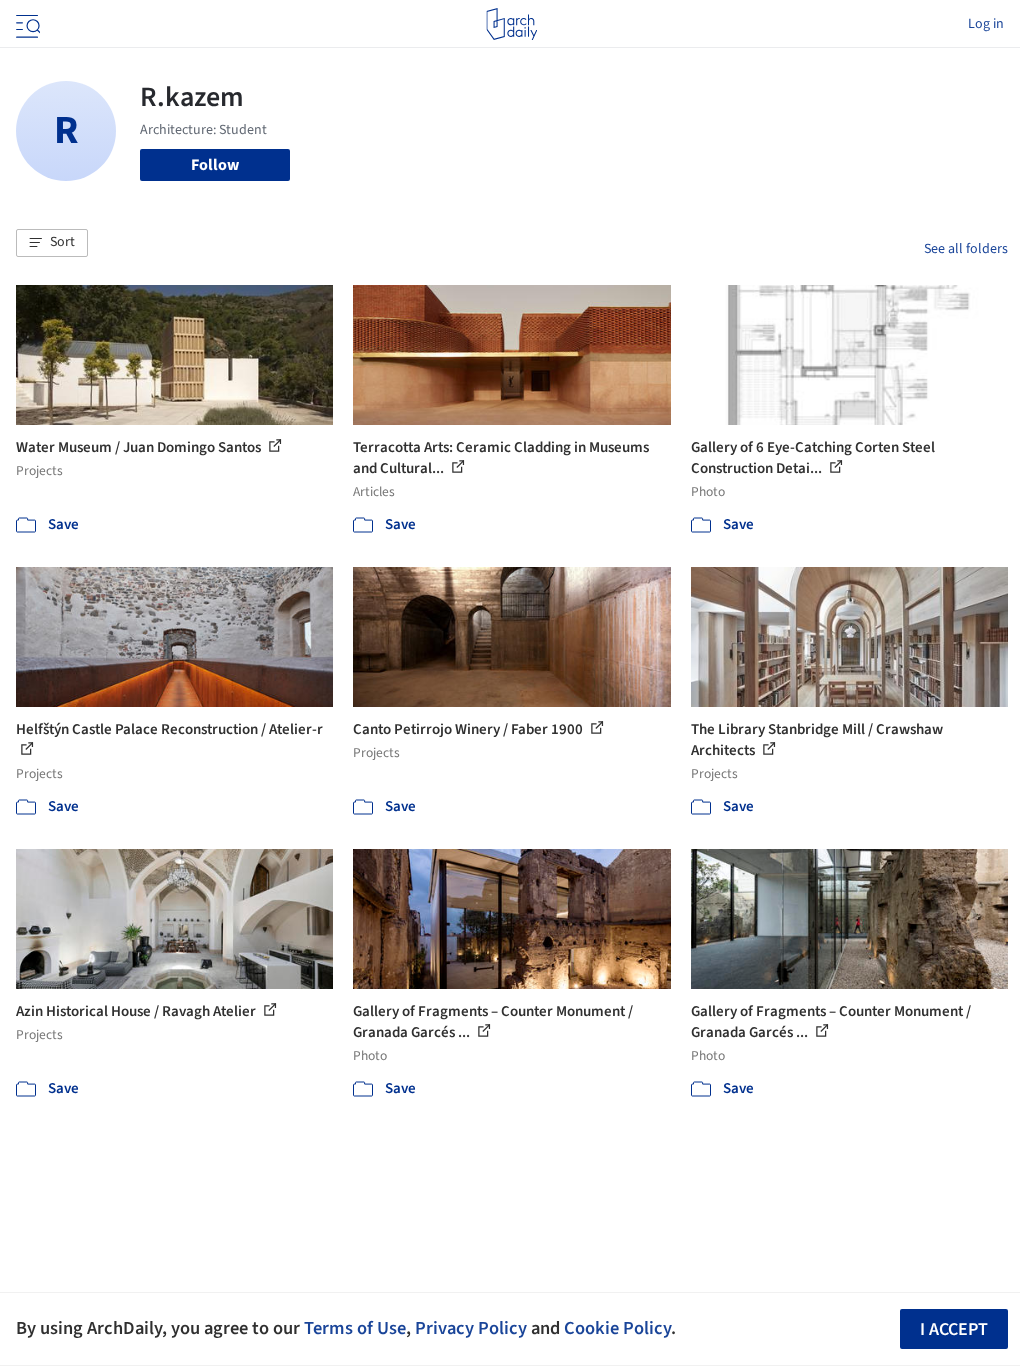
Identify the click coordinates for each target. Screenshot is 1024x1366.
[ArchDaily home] (511, 24)
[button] (52, 243)
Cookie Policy (617, 1328)
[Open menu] (26, 24)
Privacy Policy (471, 1328)
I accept (954, 1329)
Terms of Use (355, 1328)
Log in (986, 24)
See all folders (966, 249)
